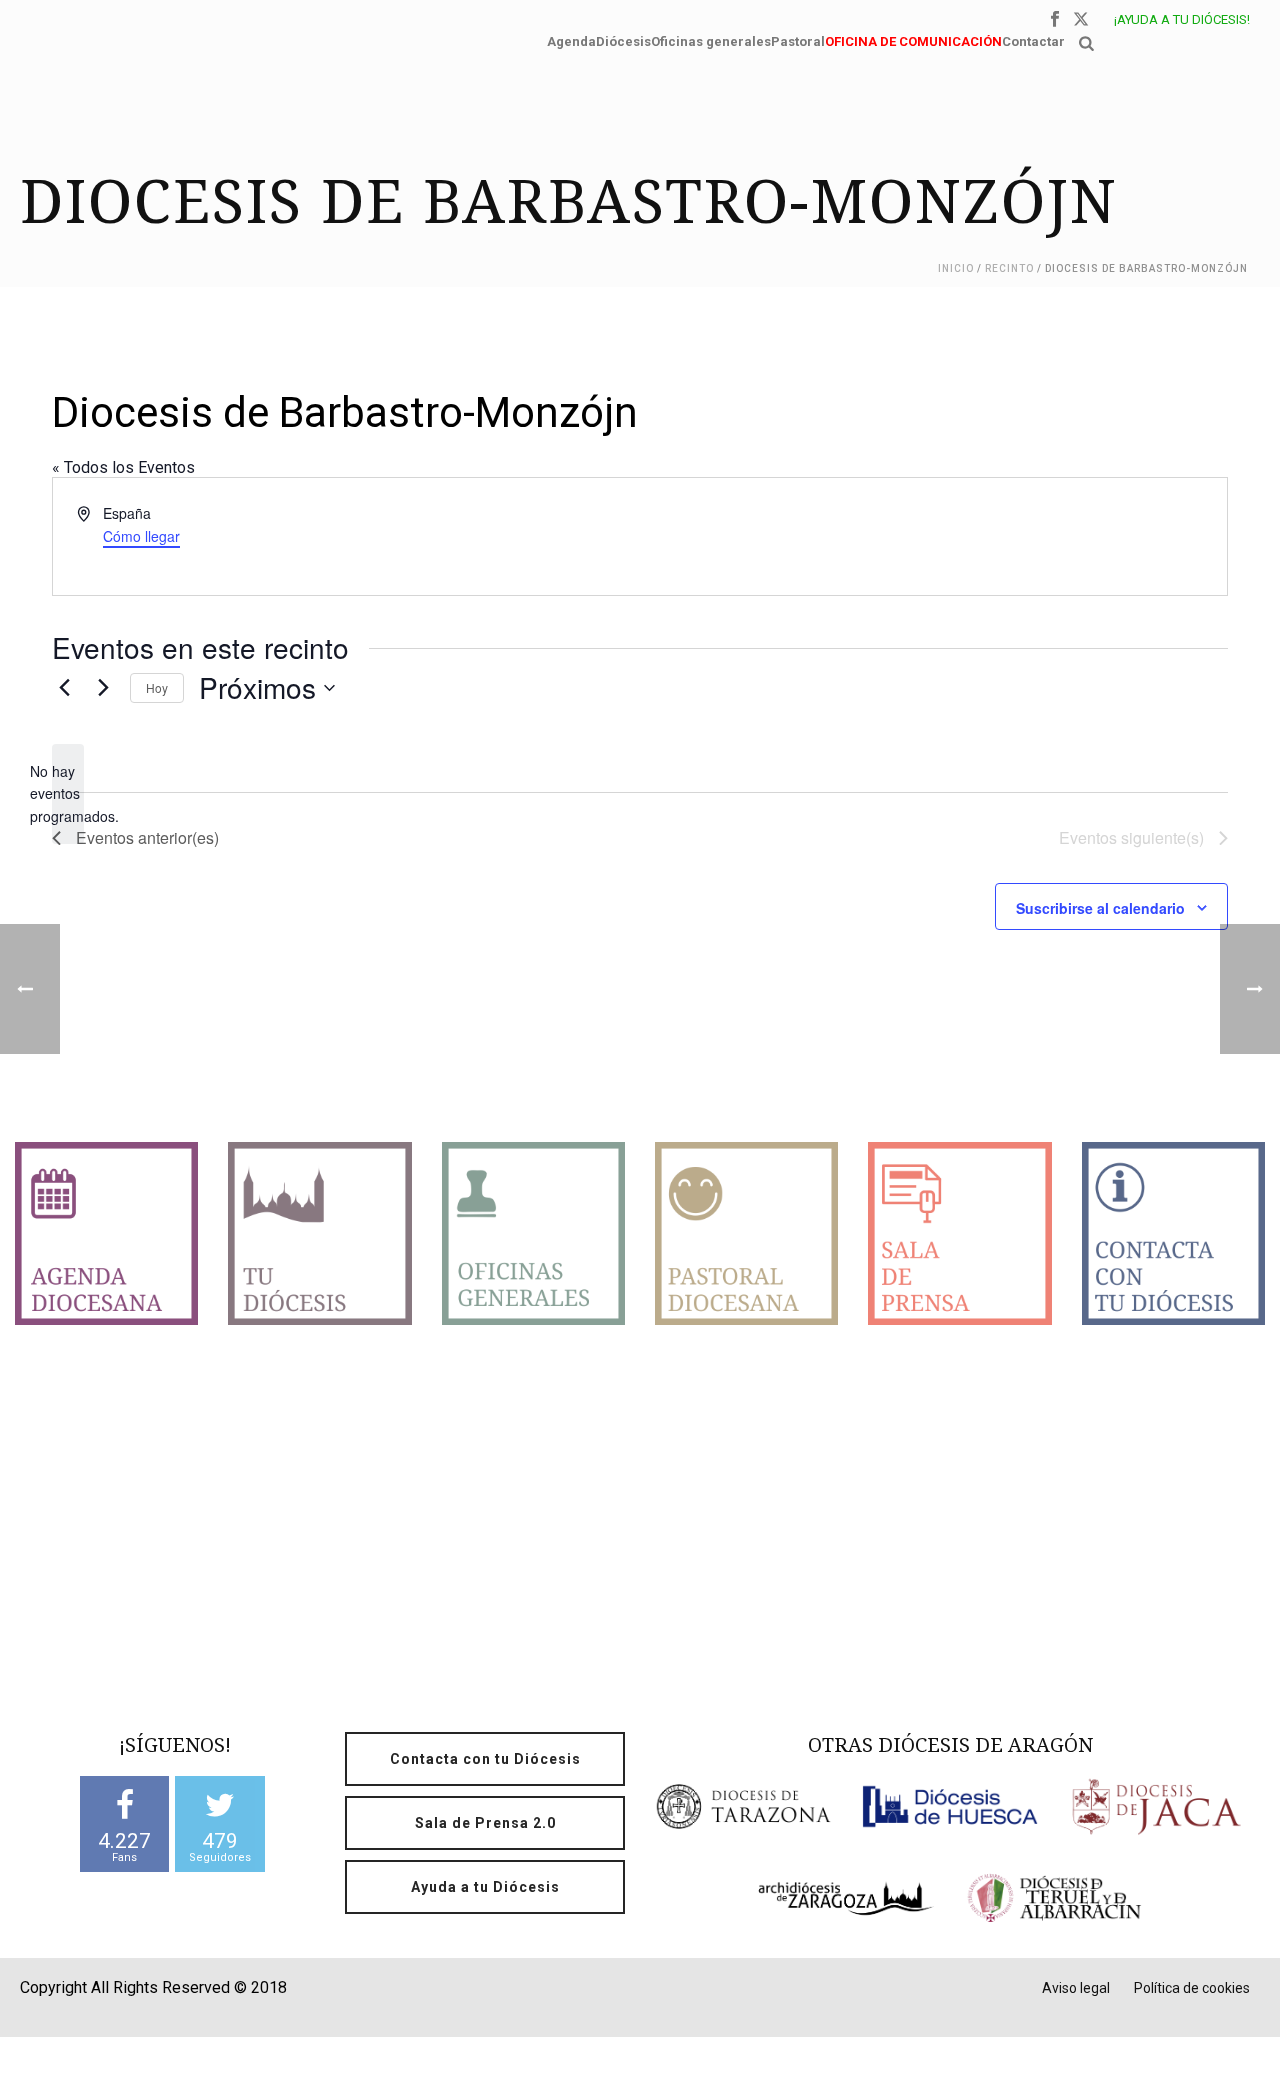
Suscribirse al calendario (1100, 908)
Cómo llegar (141, 536)
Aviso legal (1076, 1988)
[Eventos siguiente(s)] (103, 688)
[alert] (68, 794)
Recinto (1009, 268)
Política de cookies (1192, 1988)
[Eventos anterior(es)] (64, 688)
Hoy (157, 687)
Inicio (956, 268)
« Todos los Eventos (123, 467)
